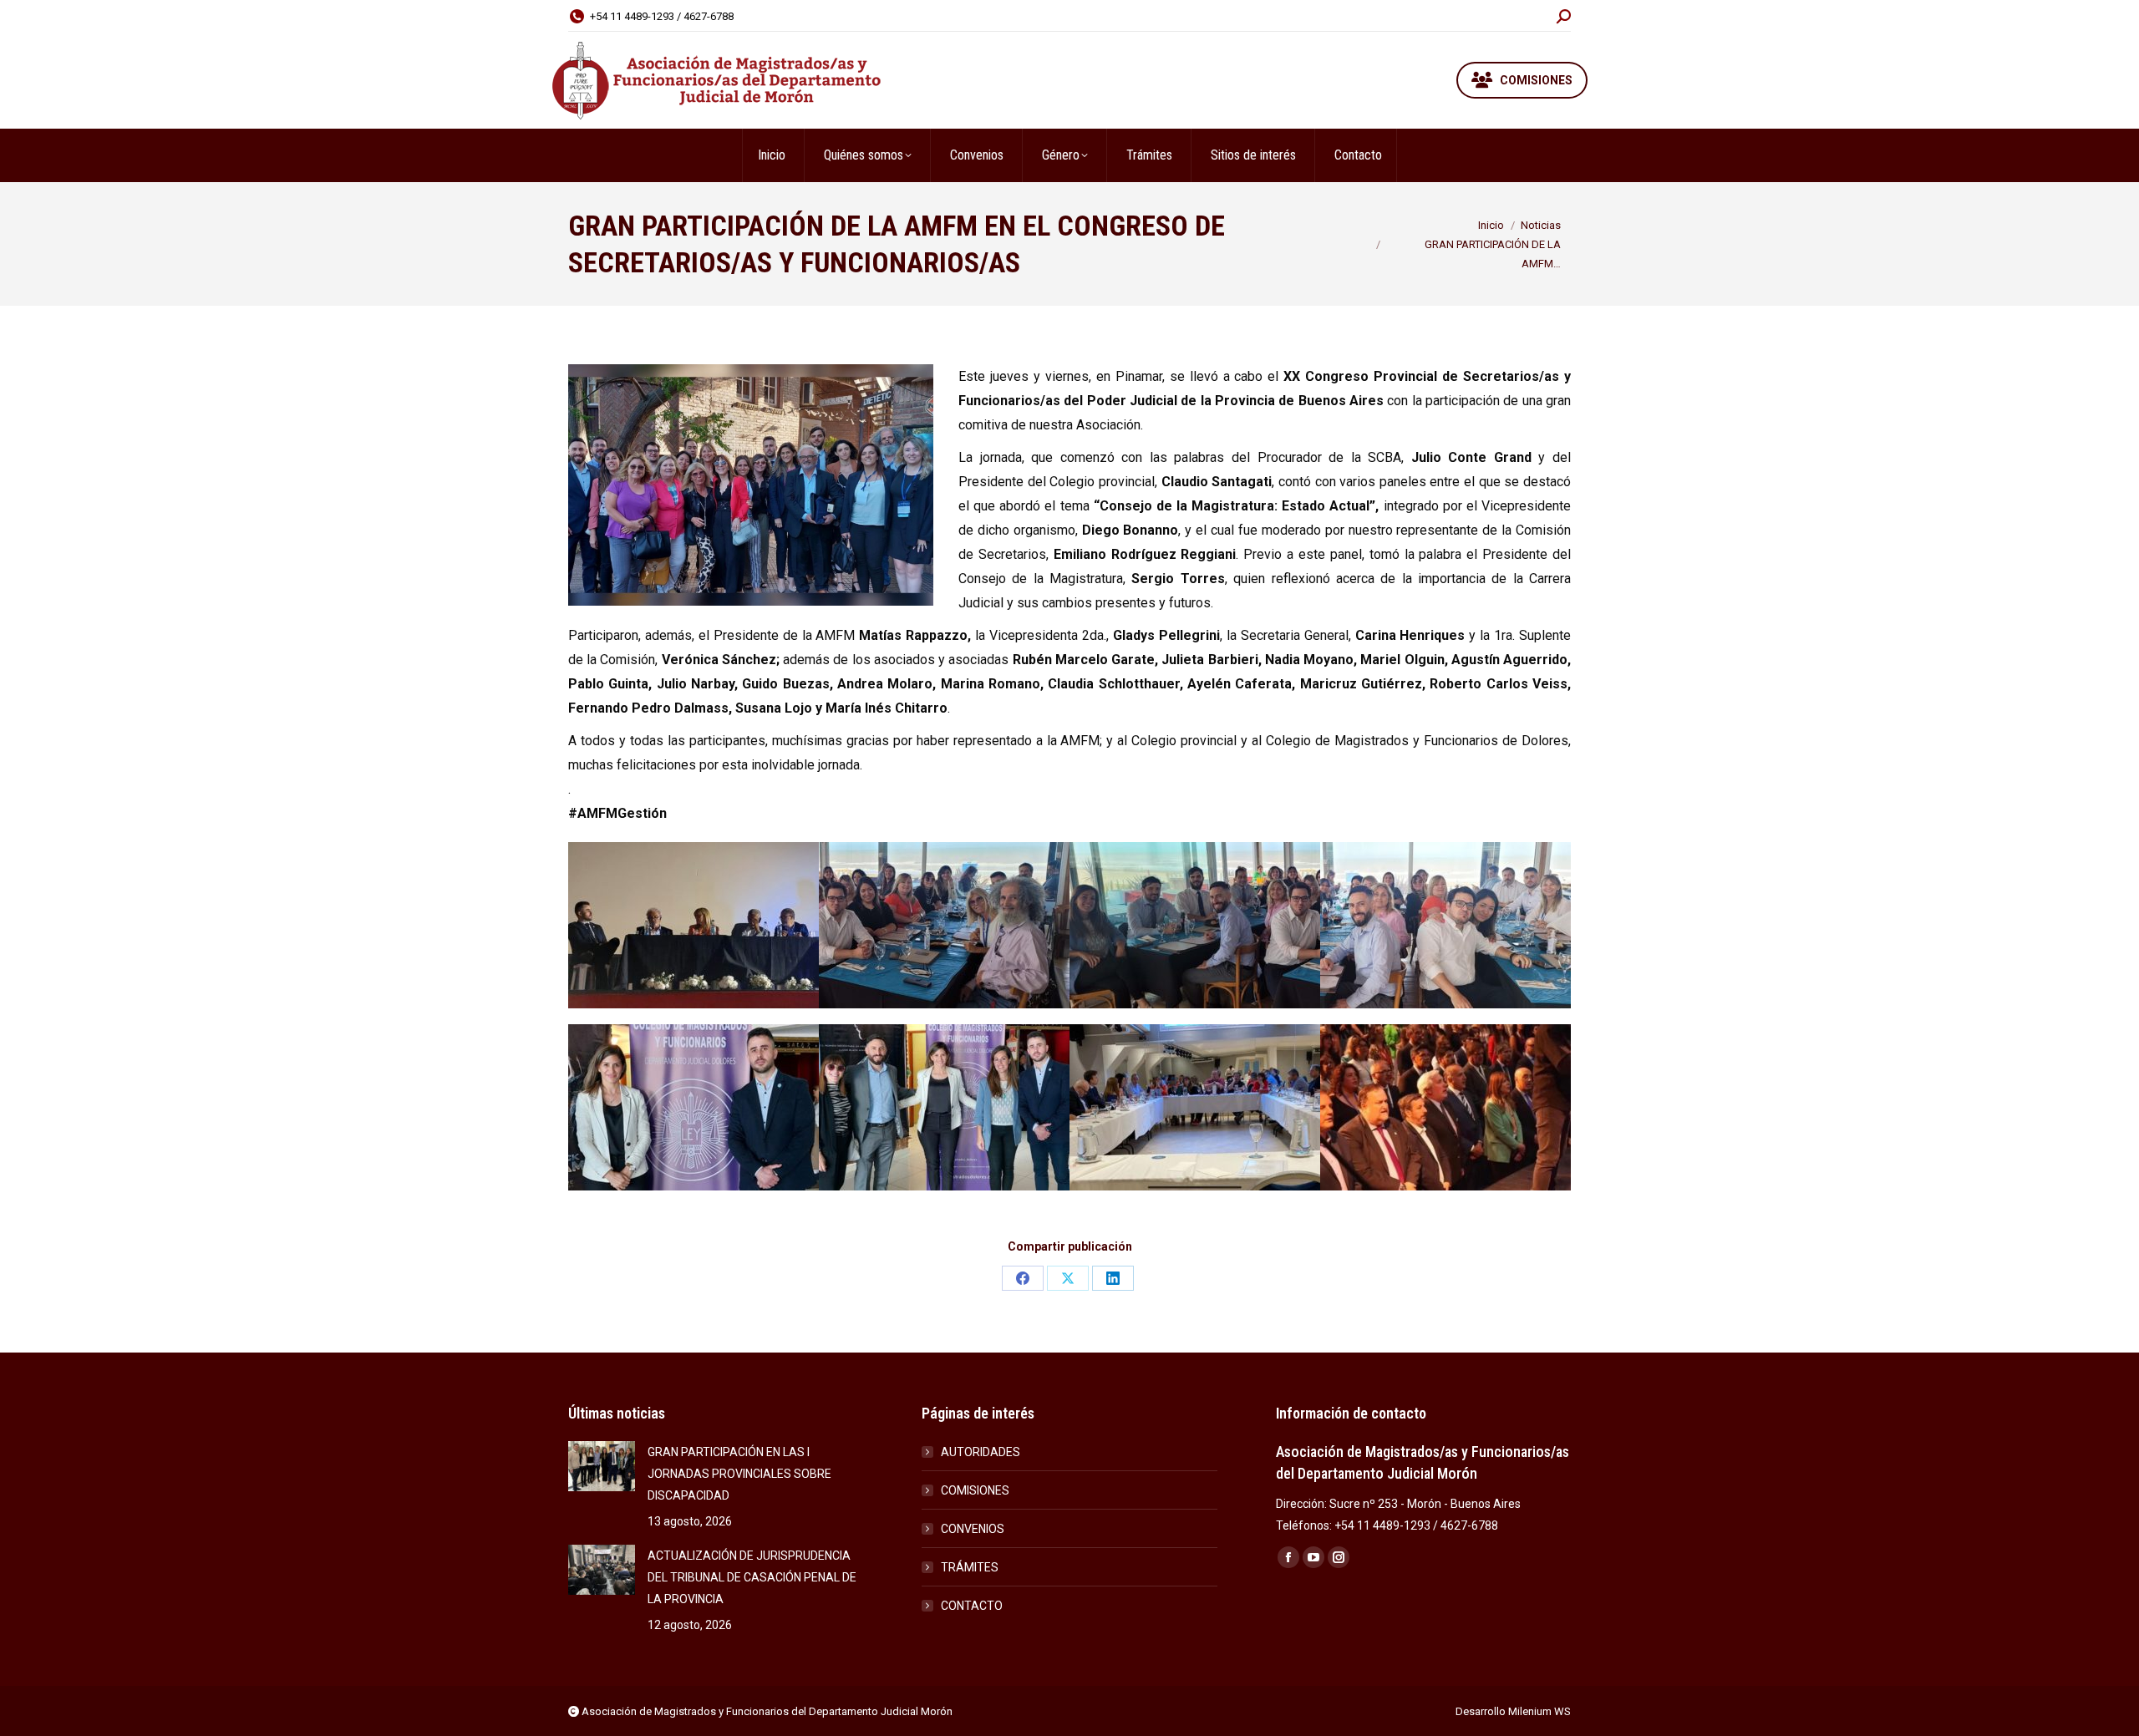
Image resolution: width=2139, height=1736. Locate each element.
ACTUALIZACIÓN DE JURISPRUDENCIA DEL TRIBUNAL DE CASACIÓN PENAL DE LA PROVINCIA (752, 1577)
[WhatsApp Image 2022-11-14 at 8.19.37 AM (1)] (1445, 1107)
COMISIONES (975, 1490)
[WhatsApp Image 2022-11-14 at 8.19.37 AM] (1195, 1107)
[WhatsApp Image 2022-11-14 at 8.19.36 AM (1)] (1195, 925)
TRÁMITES (970, 1567)
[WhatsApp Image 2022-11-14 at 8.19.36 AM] (694, 925)
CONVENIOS (973, 1529)
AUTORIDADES (981, 1452)
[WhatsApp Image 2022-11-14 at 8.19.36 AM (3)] (1445, 925)
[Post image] (602, 1466)
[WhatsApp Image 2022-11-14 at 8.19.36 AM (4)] (944, 1107)
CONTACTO (972, 1606)
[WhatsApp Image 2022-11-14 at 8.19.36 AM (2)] (944, 925)
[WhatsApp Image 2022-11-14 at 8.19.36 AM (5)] (694, 1107)
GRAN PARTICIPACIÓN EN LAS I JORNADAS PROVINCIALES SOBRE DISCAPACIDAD (739, 1474)
